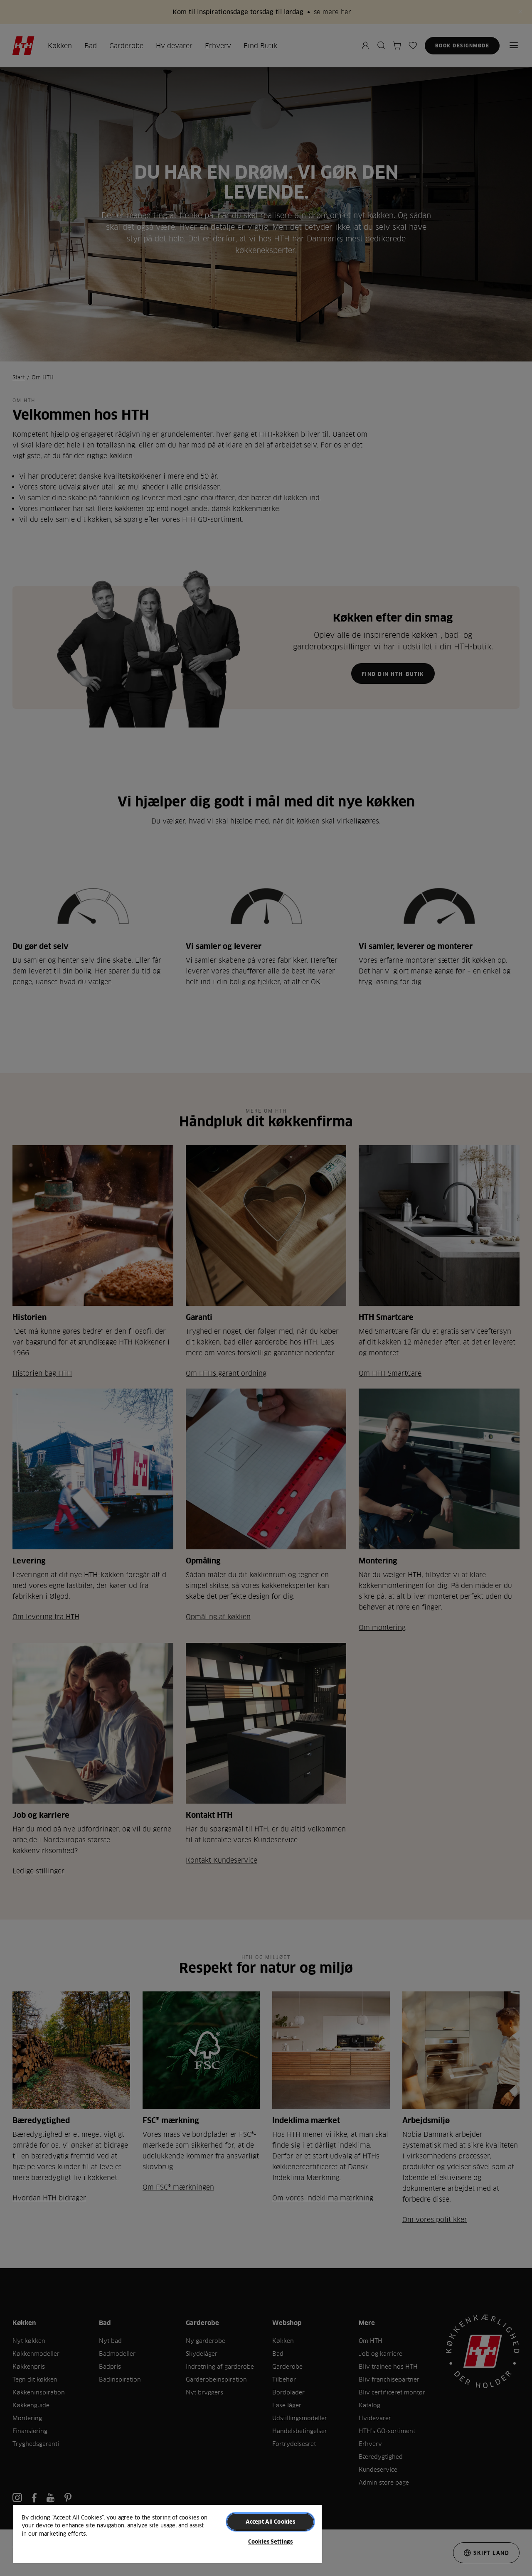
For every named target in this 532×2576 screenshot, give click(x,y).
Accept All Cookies (270, 2522)
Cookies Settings (270, 2542)
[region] (167, 2533)
